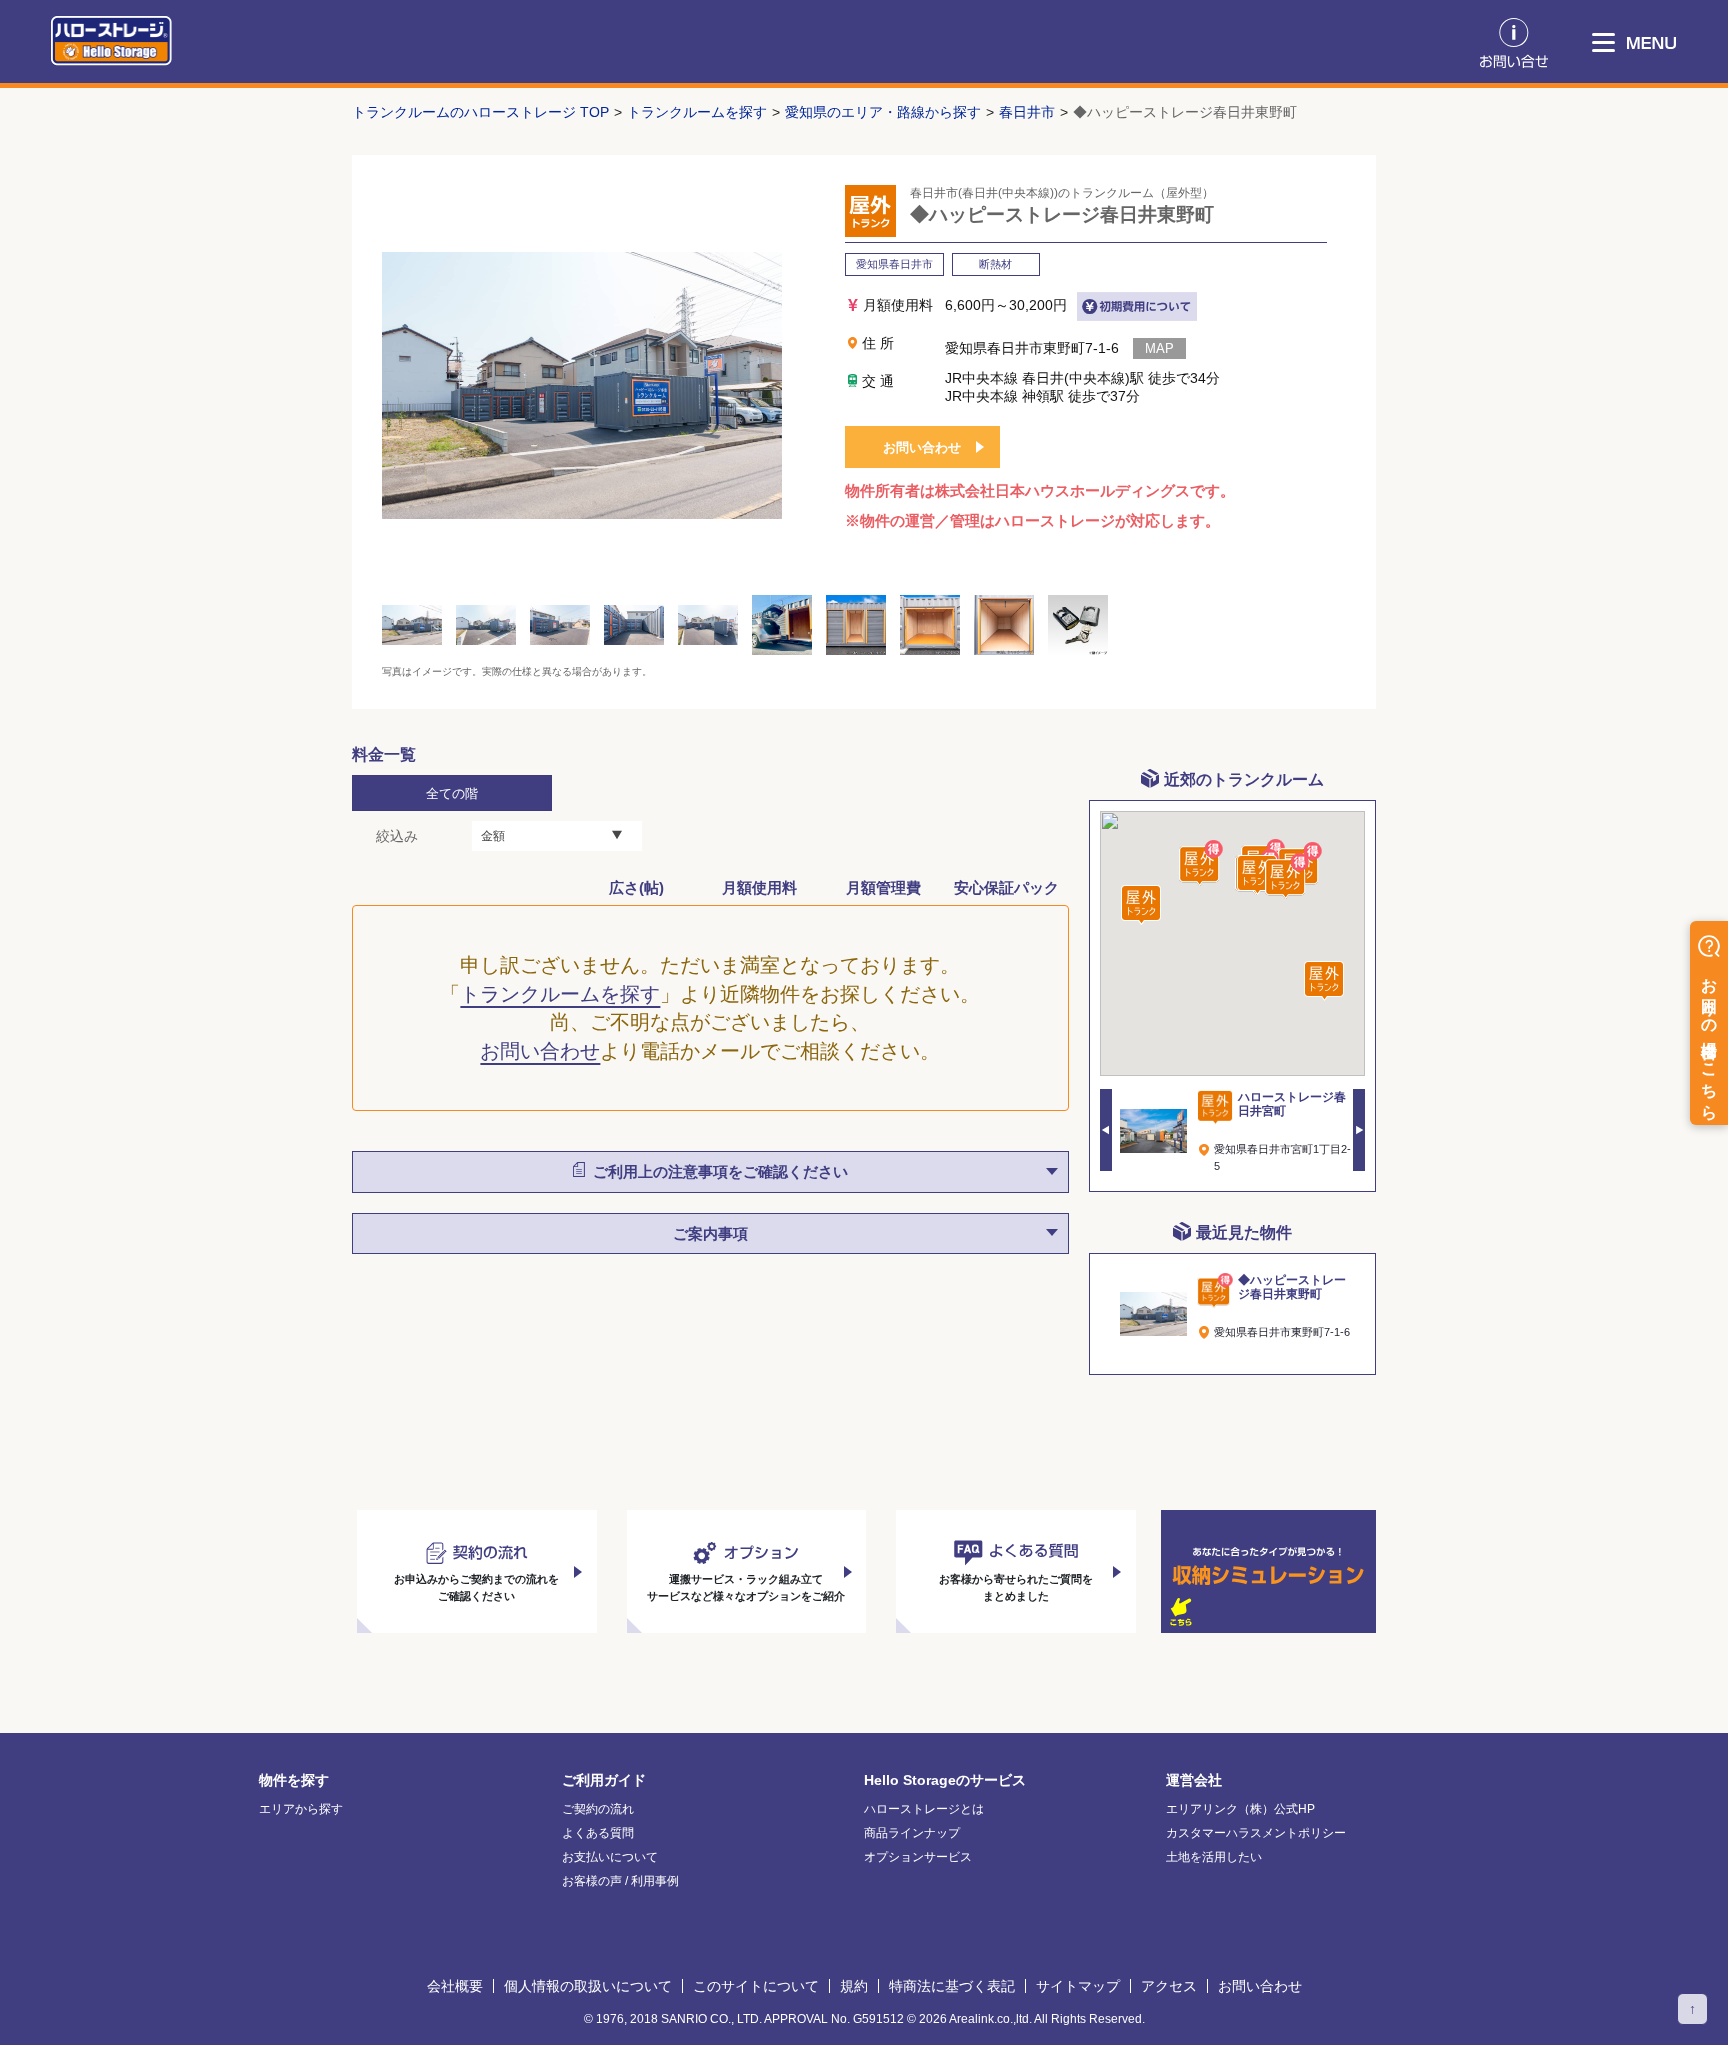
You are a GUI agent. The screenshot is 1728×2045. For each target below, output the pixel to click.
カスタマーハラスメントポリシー (1256, 1833)
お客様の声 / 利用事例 (620, 1881)
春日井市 (1027, 112)
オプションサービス (918, 1857)
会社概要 (455, 1986)
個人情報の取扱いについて (588, 1986)
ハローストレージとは (924, 1809)
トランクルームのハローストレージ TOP (480, 112)
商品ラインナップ (912, 1833)
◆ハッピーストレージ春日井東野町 (1185, 112)
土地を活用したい (1214, 1857)
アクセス (1169, 1986)
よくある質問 (598, 1833)
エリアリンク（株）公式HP (1240, 1809)
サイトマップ (1078, 1986)
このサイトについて (756, 1986)
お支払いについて (610, 1857)
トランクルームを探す (697, 112)
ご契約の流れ (598, 1809)
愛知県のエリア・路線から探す (883, 112)
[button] (1287, 876)
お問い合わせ (922, 447)
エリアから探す (301, 1809)
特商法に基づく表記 (952, 1986)
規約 (854, 1986)
